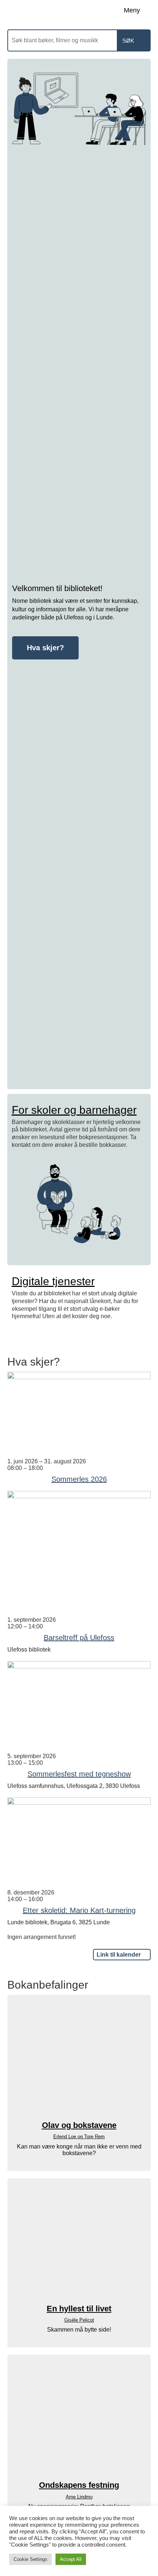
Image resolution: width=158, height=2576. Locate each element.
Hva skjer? (45, 648)
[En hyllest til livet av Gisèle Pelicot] (79, 2242)
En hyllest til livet (79, 2309)
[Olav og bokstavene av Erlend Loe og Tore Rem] (79, 2058)
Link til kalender (119, 1955)
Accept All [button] (71, 2559)
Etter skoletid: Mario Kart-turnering (79, 1910)
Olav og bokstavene (79, 2125)
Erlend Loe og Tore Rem (79, 2137)
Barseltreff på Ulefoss (79, 1638)
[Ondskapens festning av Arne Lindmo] (79, 2418)
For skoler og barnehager (74, 1110)
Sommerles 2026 (79, 1479)
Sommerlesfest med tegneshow (79, 1774)
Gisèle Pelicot (79, 2320)
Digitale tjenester (53, 1281)
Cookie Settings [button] (30, 2559)
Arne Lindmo (79, 2497)
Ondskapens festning (79, 2485)
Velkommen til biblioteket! (57, 588)
